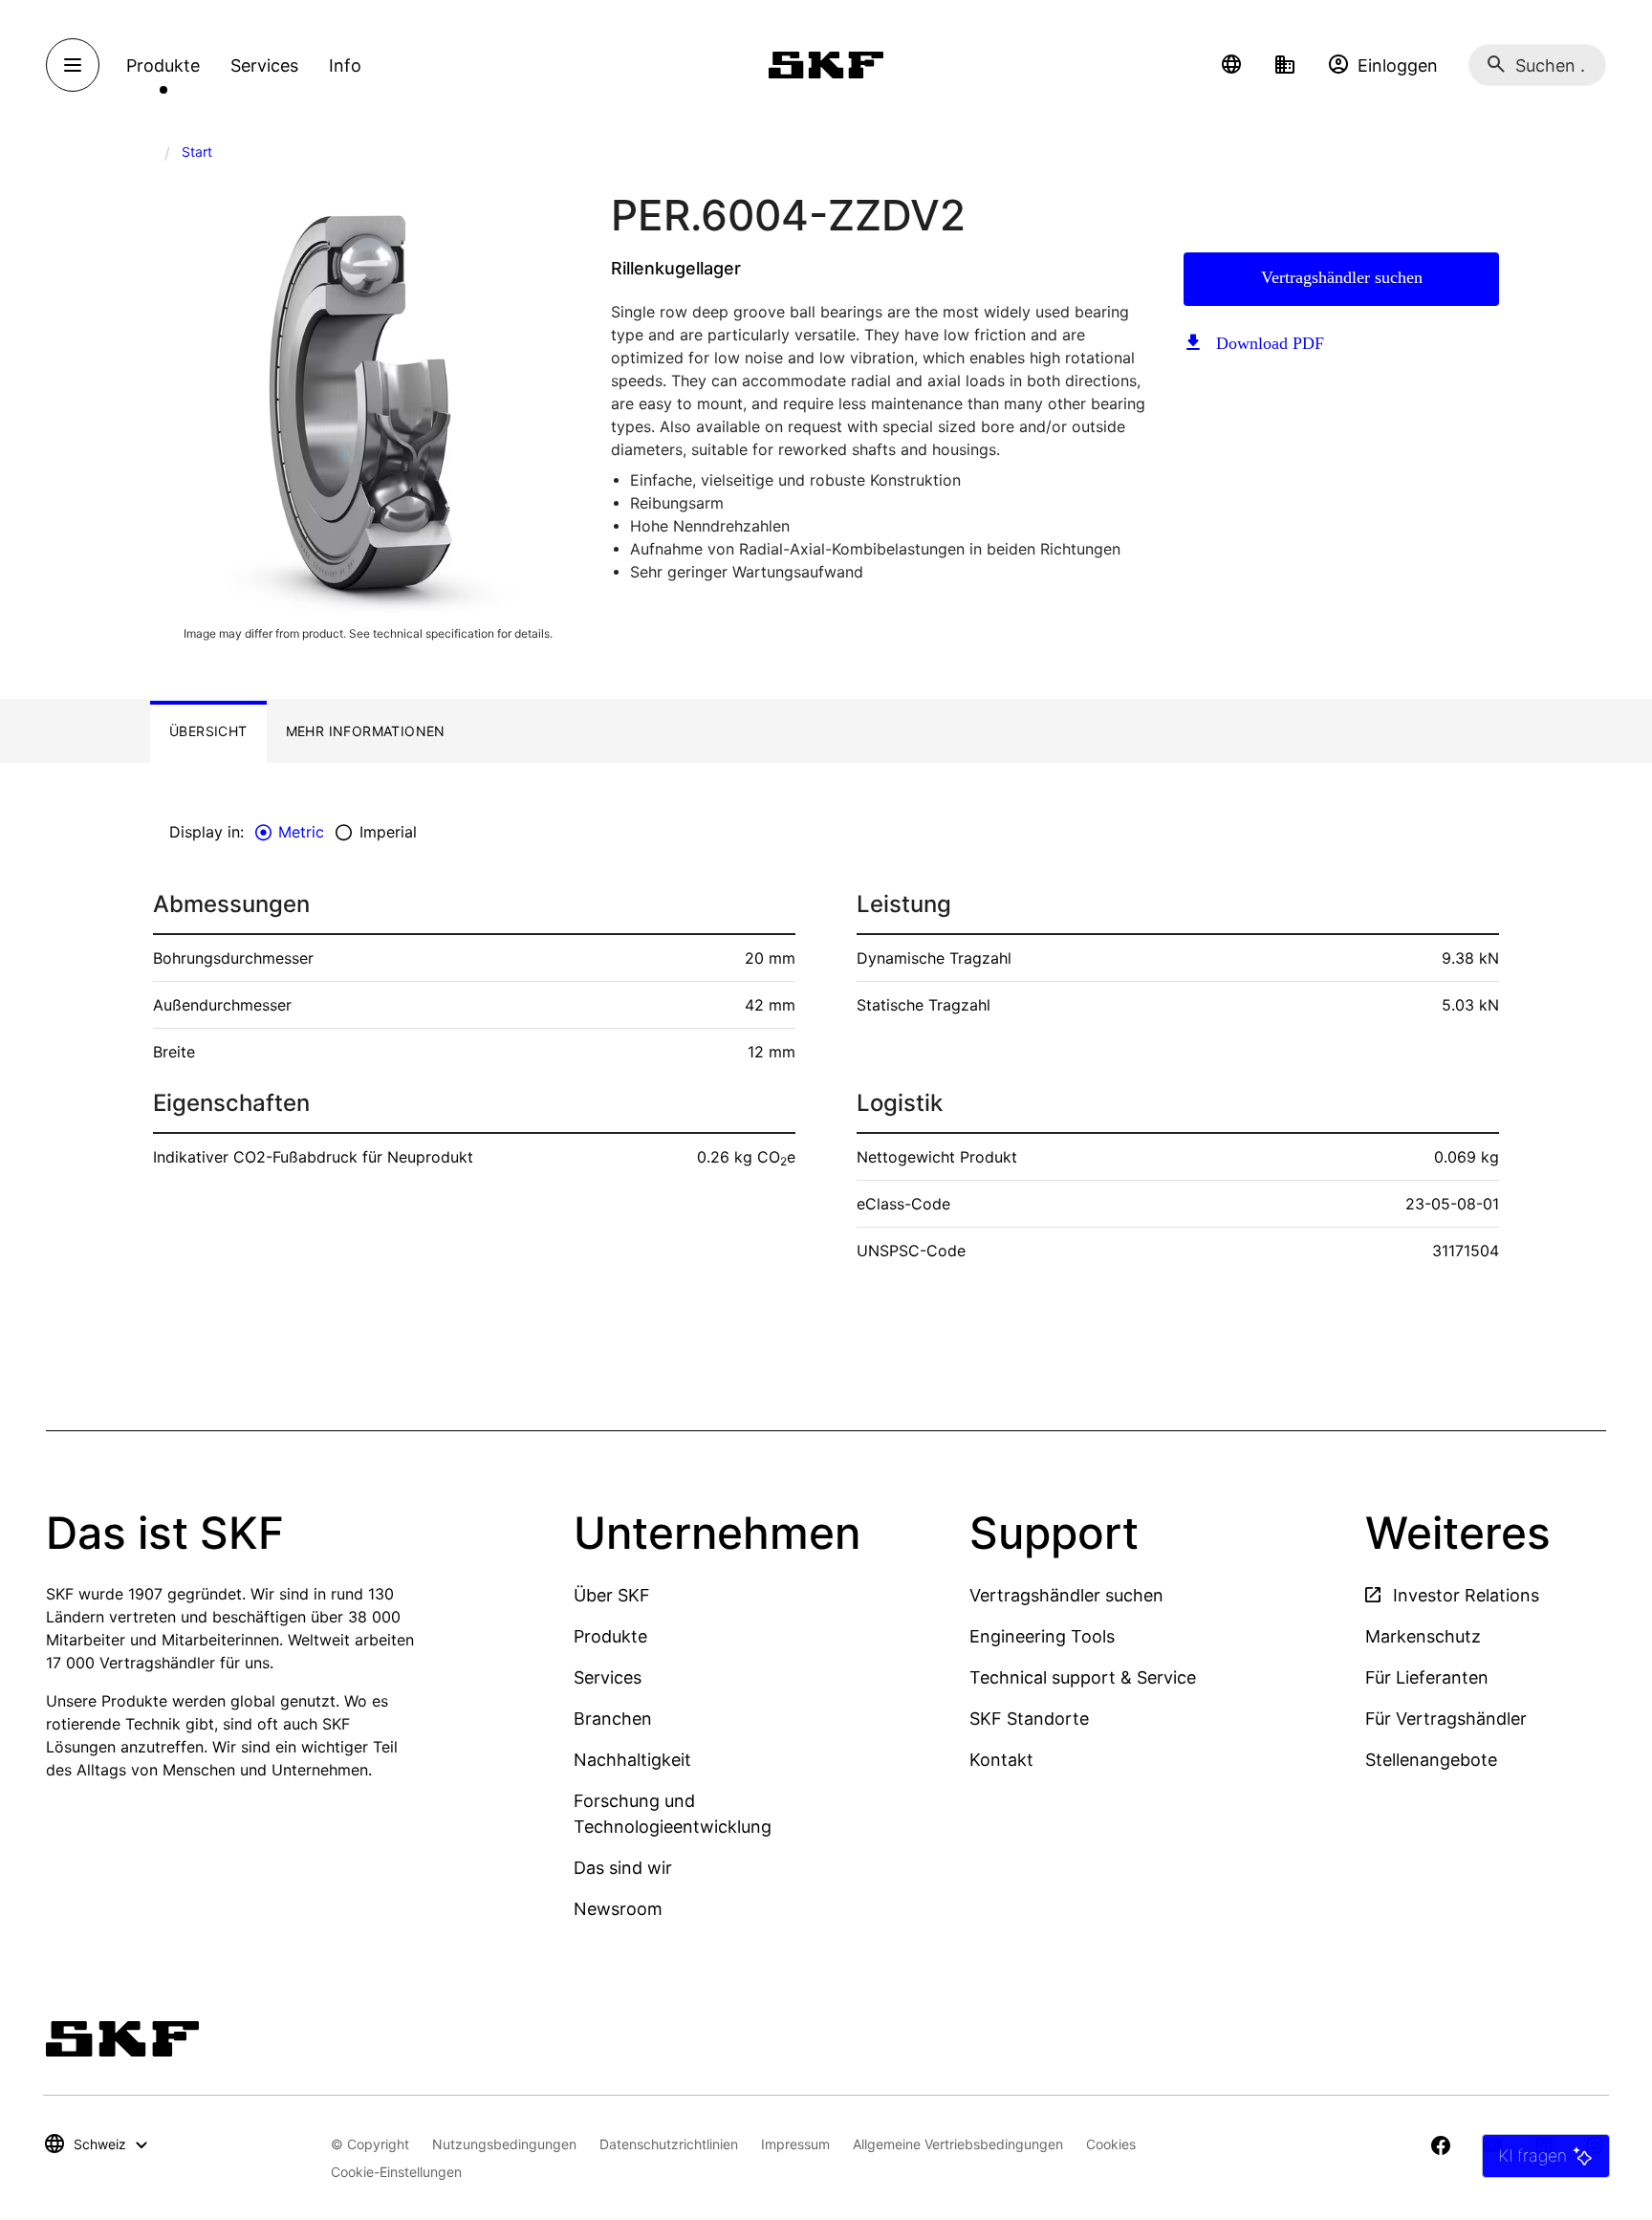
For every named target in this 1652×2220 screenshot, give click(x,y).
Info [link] (345, 65)
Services (608, 1677)
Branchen (613, 1719)
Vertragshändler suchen (1342, 277)
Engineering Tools (1042, 1636)
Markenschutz (1423, 1636)
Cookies (1111, 2144)
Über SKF (612, 1595)
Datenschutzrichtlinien (669, 2144)
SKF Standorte (1029, 1719)
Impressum (795, 2144)
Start (197, 152)
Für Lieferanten (1427, 1677)
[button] (1231, 65)
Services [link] (264, 65)
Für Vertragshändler (1446, 1719)
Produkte (610, 1636)
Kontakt (1001, 1760)
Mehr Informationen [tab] (366, 731)
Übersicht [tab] (208, 731)
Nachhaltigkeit (632, 1760)
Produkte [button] (163, 65)
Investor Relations (1464, 1595)
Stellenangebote (1431, 1760)
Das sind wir (623, 1868)
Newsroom (618, 1909)
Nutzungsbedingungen (504, 2144)
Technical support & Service (1083, 1677)
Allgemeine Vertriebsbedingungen (958, 2144)
